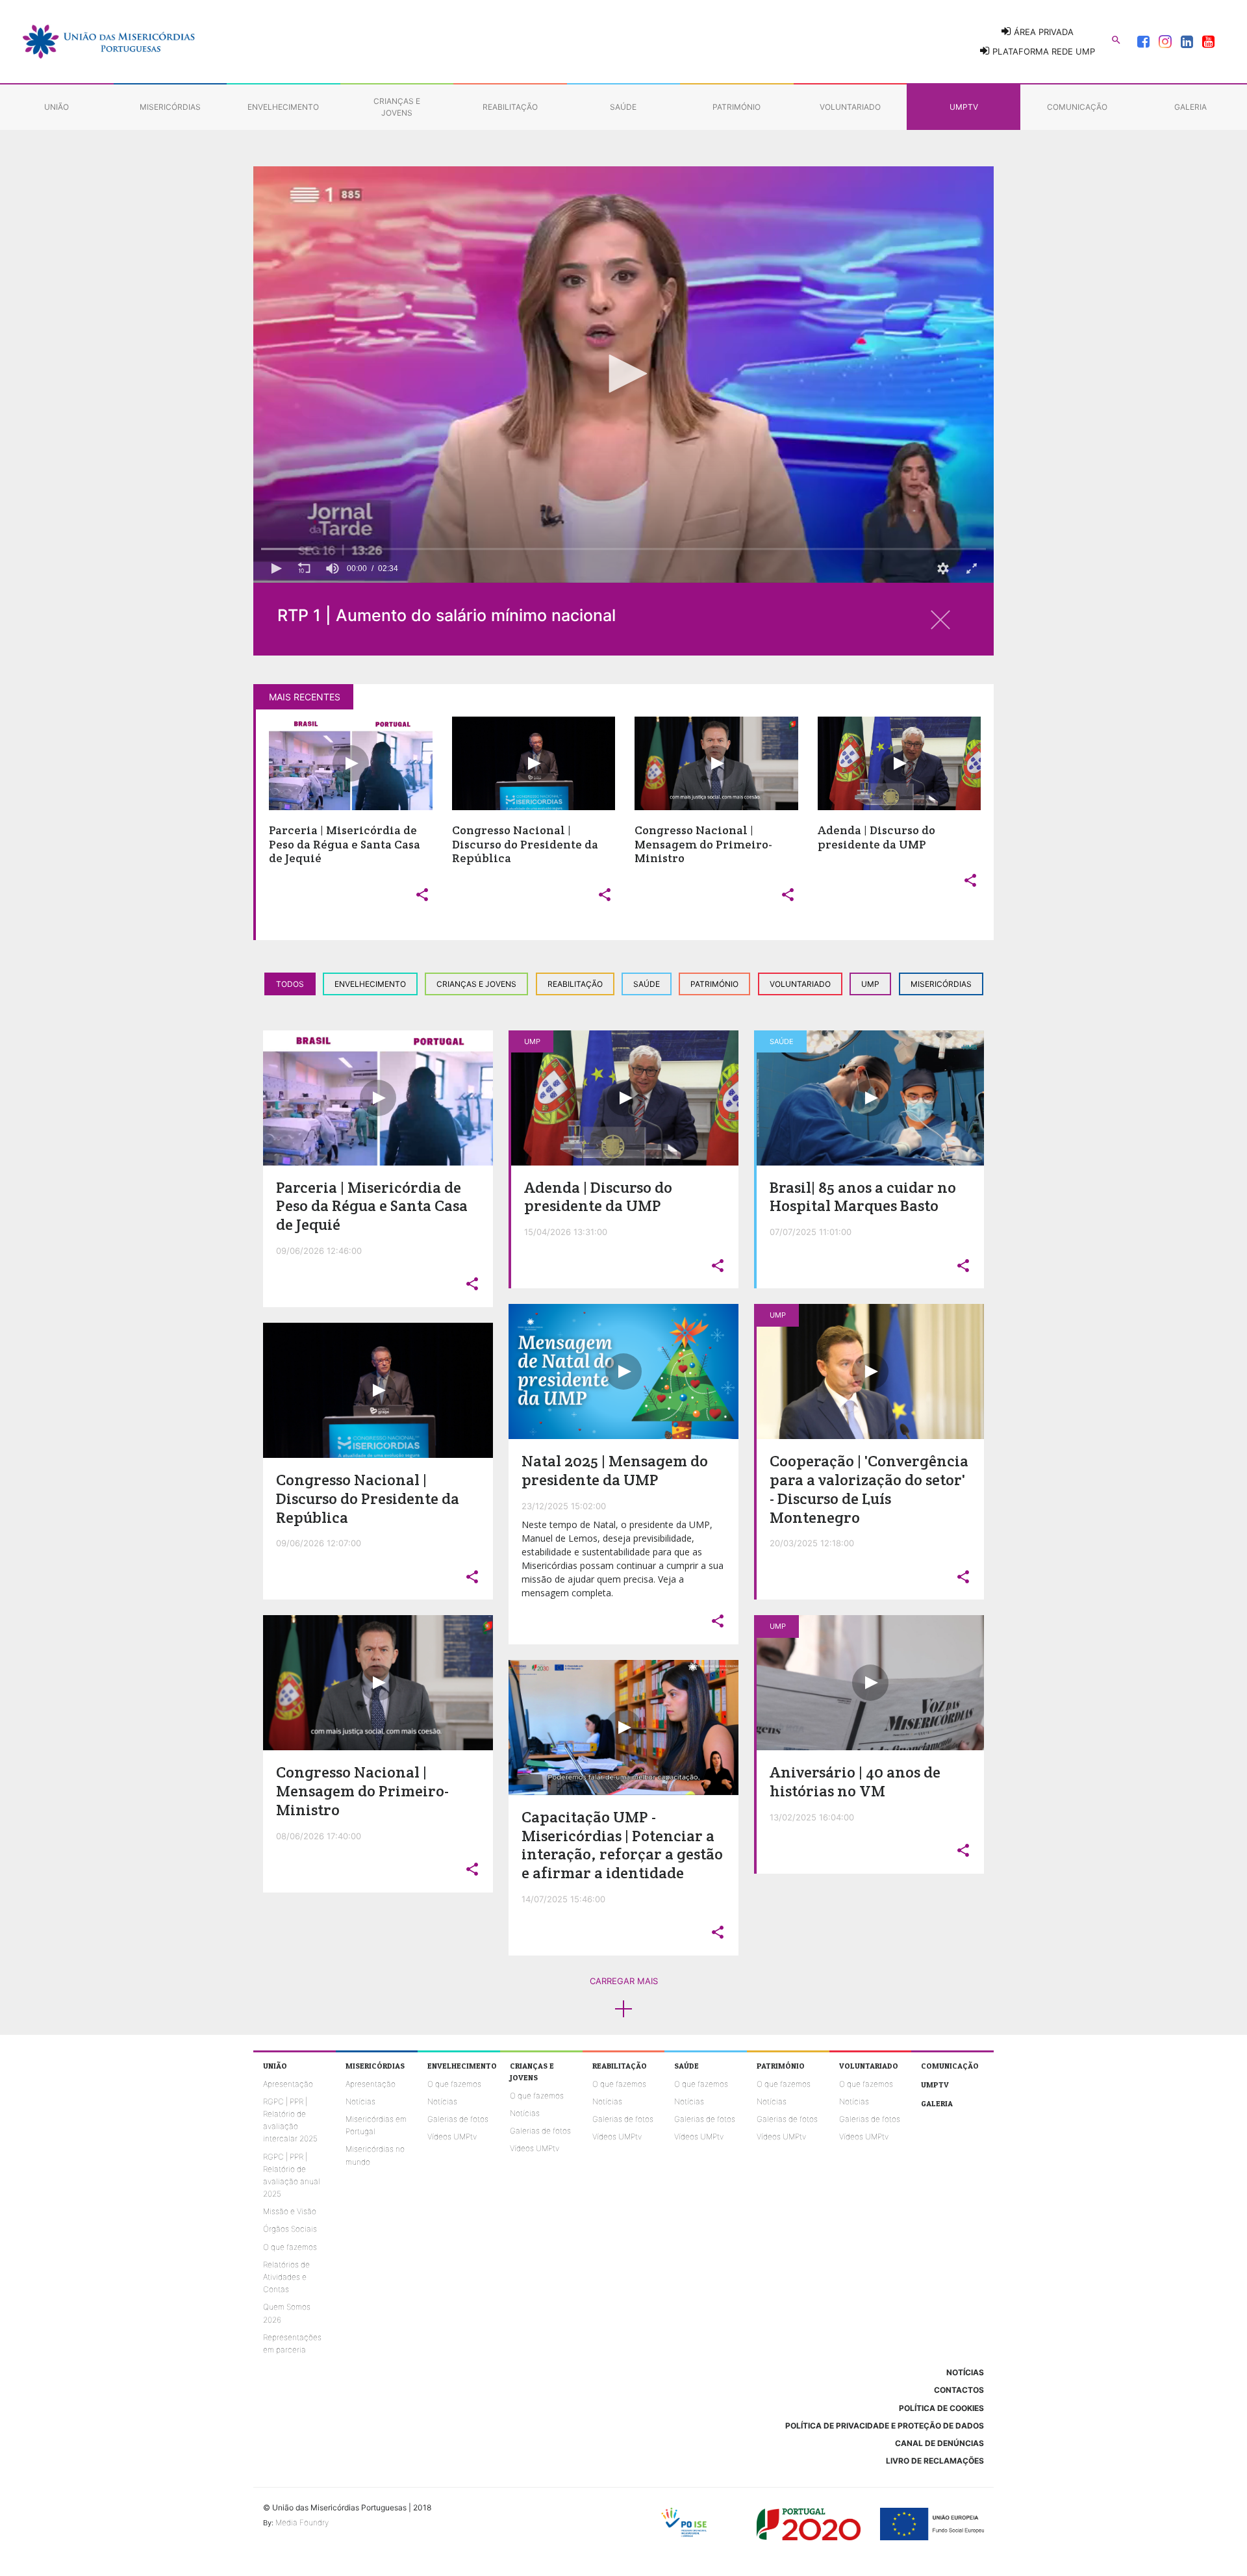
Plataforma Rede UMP (1042, 51)
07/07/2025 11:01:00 (811, 1232)
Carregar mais (624, 1981)
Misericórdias (941, 984)
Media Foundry (302, 2522)
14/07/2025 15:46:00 (563, 1899)
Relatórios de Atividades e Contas (286, 2277)
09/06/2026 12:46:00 (319, 1251)
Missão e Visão (290, 2211)
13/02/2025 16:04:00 (812, 1817)
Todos (290, 984)
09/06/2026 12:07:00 (319, 1543)
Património (714, 984)
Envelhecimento (370, 984)
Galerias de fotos (458, 2119)
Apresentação (288, 2084)
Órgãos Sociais (290, 2229)
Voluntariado (800, 984)
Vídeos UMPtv (452, 2136)
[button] (623, 374)
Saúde (647, 984)
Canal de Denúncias (939, 2443)
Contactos (959, 2390)
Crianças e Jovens (476, 984)
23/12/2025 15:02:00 (564, 1506)
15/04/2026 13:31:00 (566, 1232)
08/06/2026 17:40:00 (319, 1836)
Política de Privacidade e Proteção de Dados (885, 2426)
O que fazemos (290, 2247)
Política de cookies (941, 2408)
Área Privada (1042, 32)
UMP (870, 984)
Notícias (360, 2101)
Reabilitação (575, 984)
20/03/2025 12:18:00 (812, 1543)
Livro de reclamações (935, 2461)
